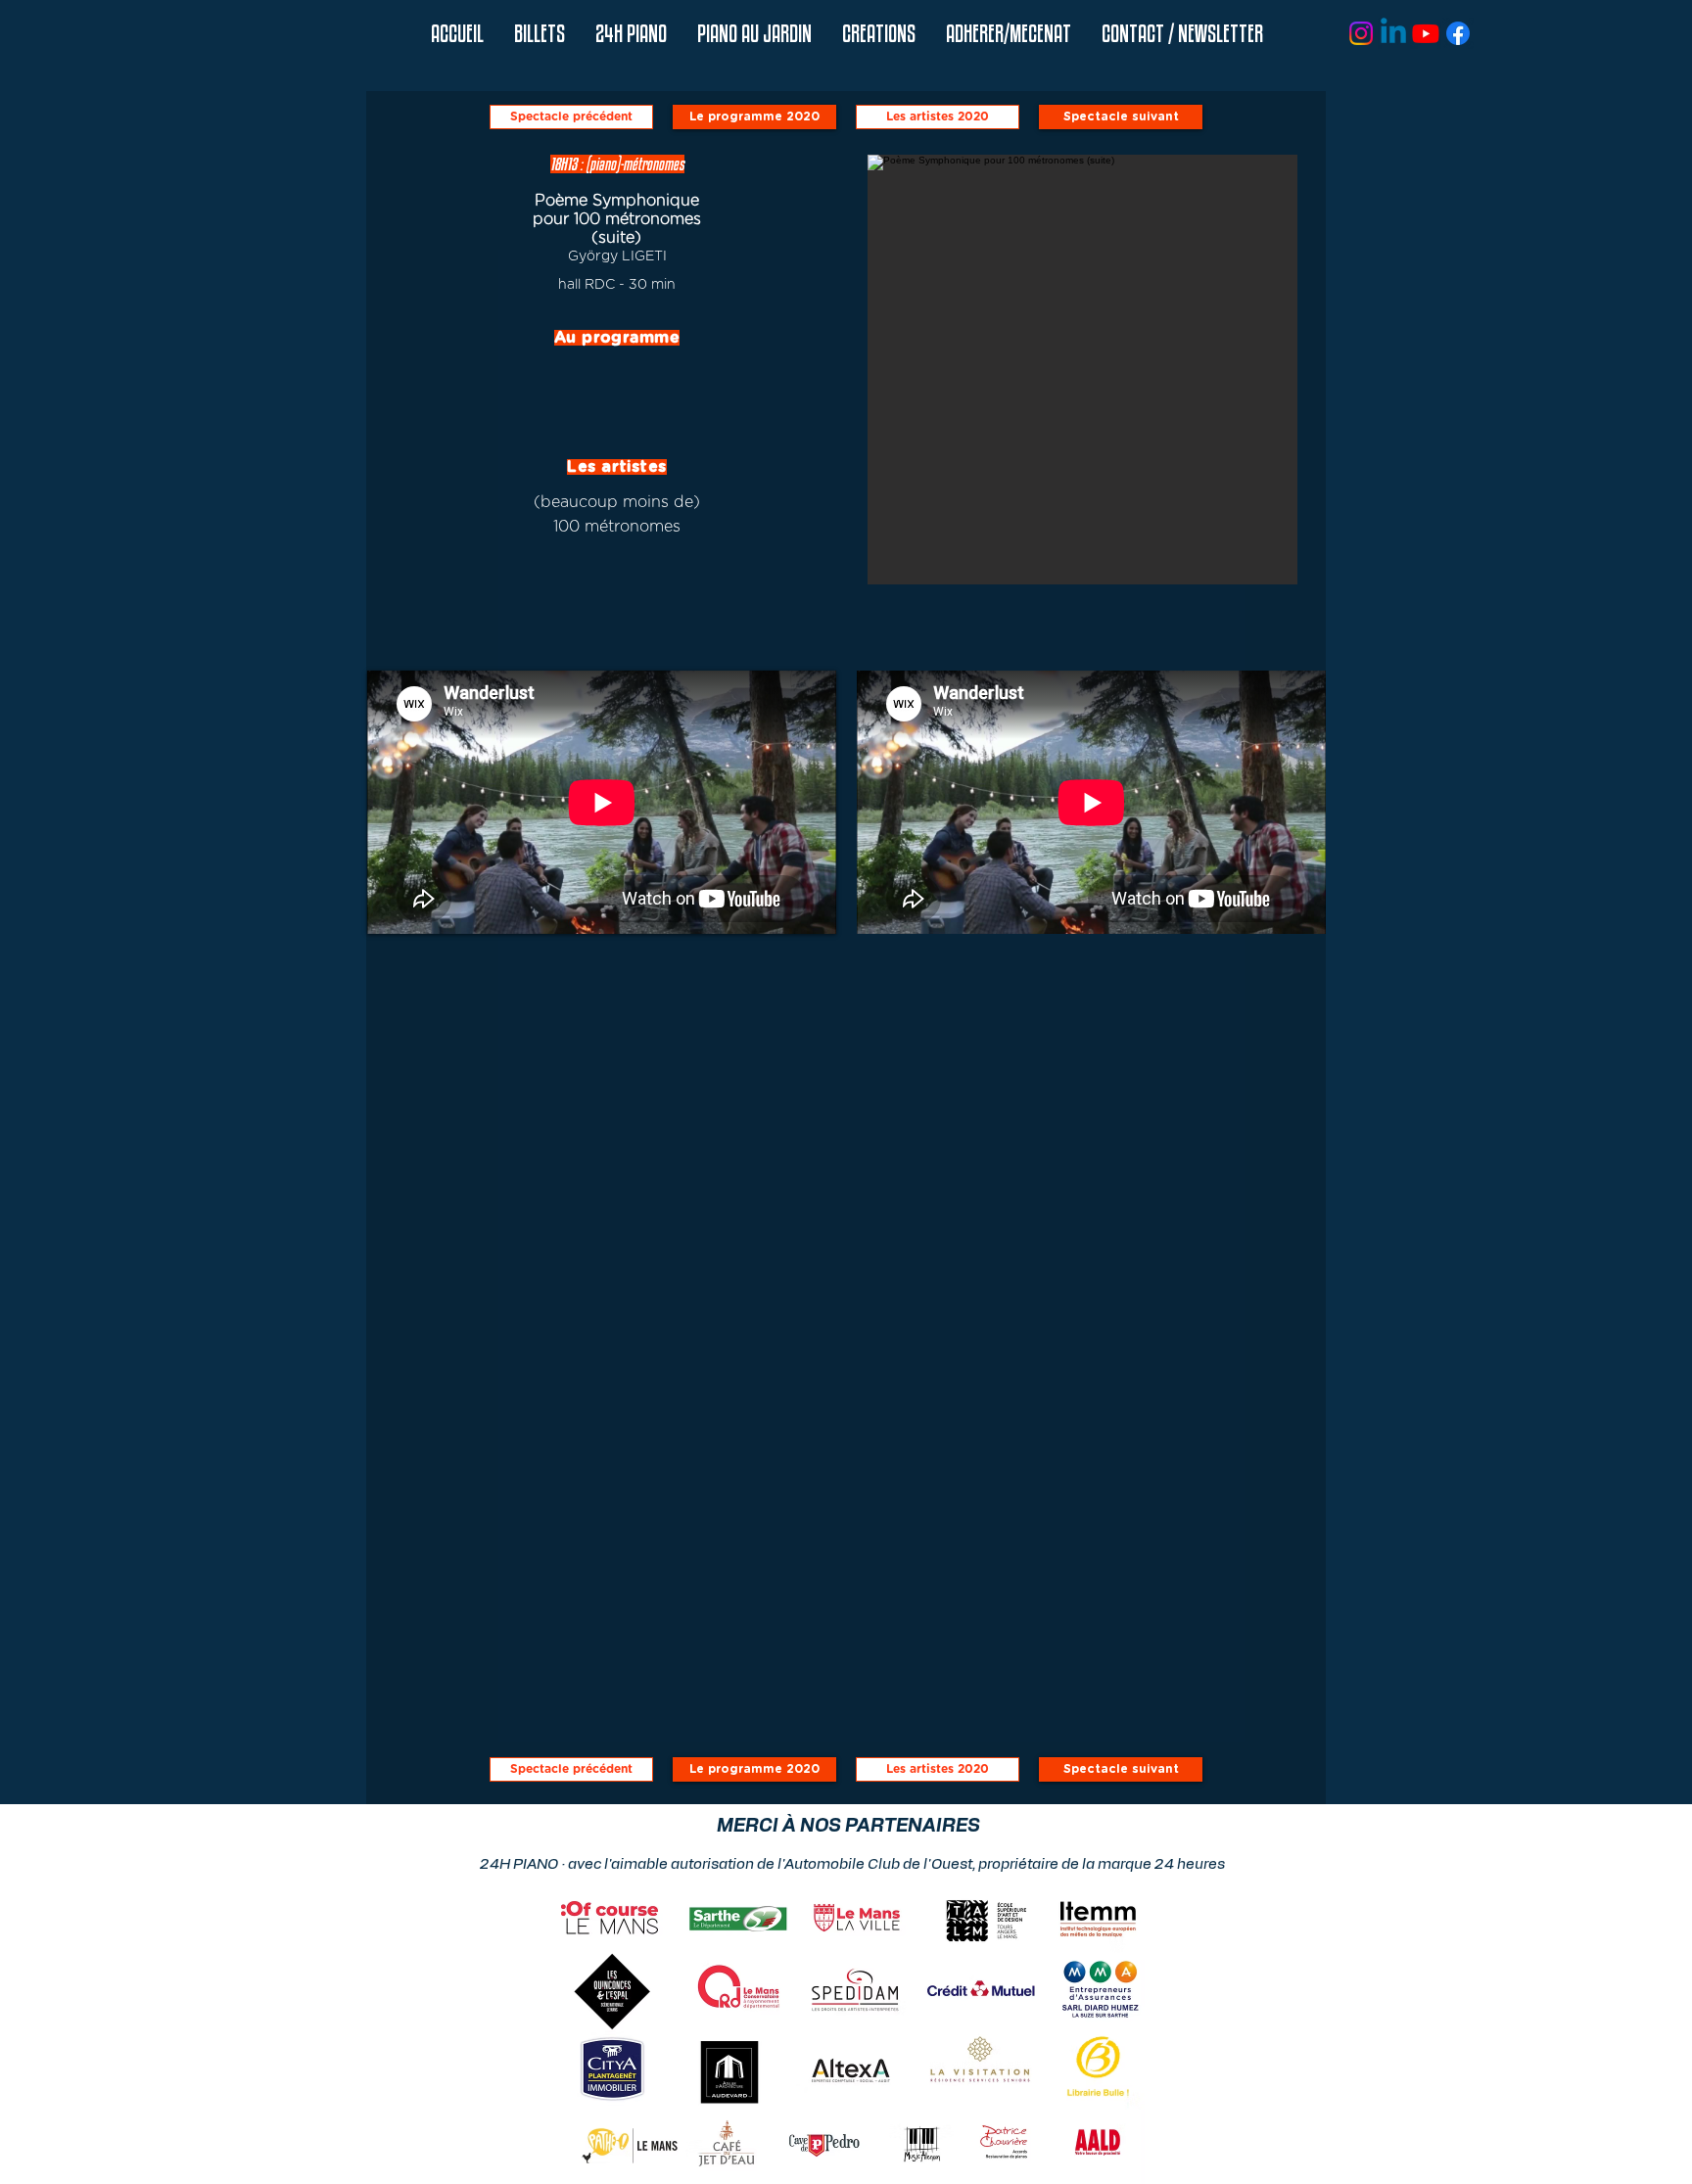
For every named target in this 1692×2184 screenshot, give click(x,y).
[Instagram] (1361, 33)
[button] (631, 34)
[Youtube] (1426, 33)
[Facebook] (1458, 33)
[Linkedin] (1393, 33)
